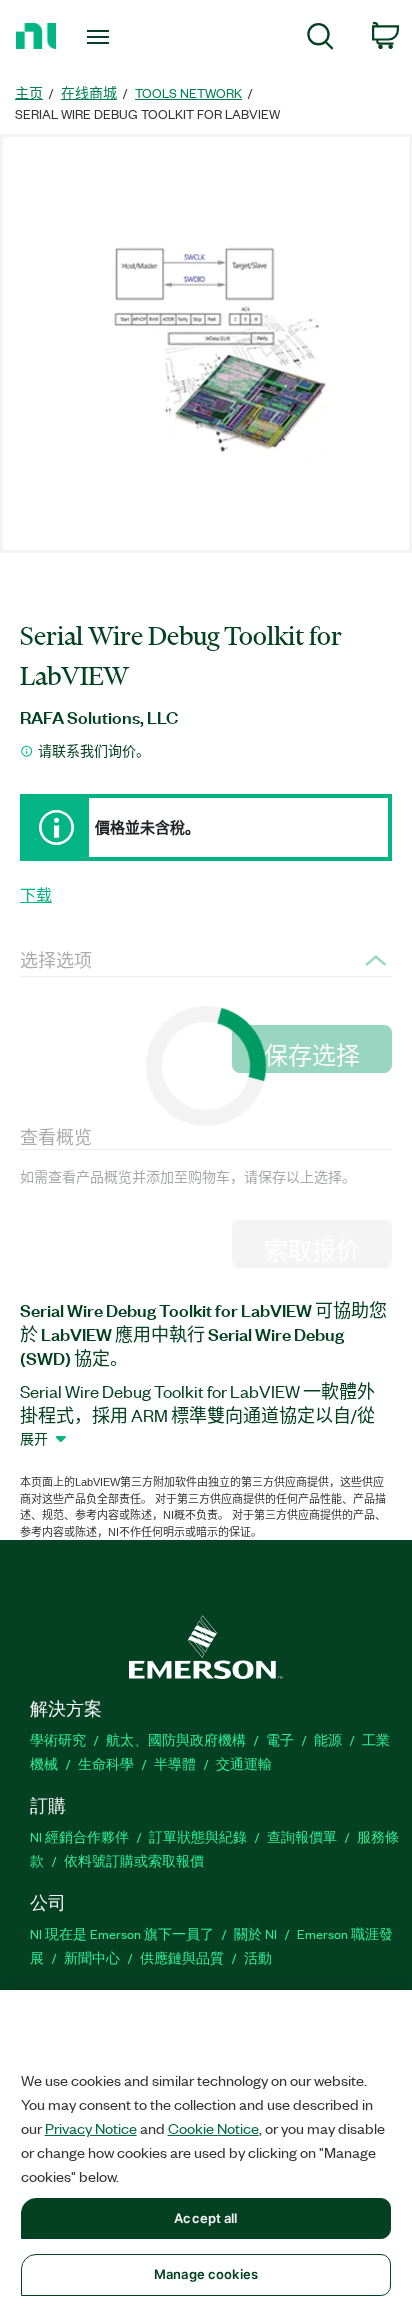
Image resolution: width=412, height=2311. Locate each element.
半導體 (175, 1763)
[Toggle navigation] (102, 37)
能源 (328, 1739)
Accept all (205, 2218)
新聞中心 (92, 1957)
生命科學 (106, 1763)
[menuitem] (320, 39)
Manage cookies (206, 2274)
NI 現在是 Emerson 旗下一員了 (122, 1933)
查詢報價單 (302, 1836)
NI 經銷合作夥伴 (79, 1836)
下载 (36, 895)
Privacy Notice (91, 2128)
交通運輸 (244, 1763)
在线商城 (89, 92)
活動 (258, 1957)
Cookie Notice (213, 2128)
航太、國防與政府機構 (176, 1739)
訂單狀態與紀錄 (198, 1836)
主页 (29, 92)
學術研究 (58, 1739)
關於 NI (255, 1933)
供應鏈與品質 (182, 1957)
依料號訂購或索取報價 (134, 1860)
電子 (280, 1739)
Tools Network (188, 92)
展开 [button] (34, 1438)
